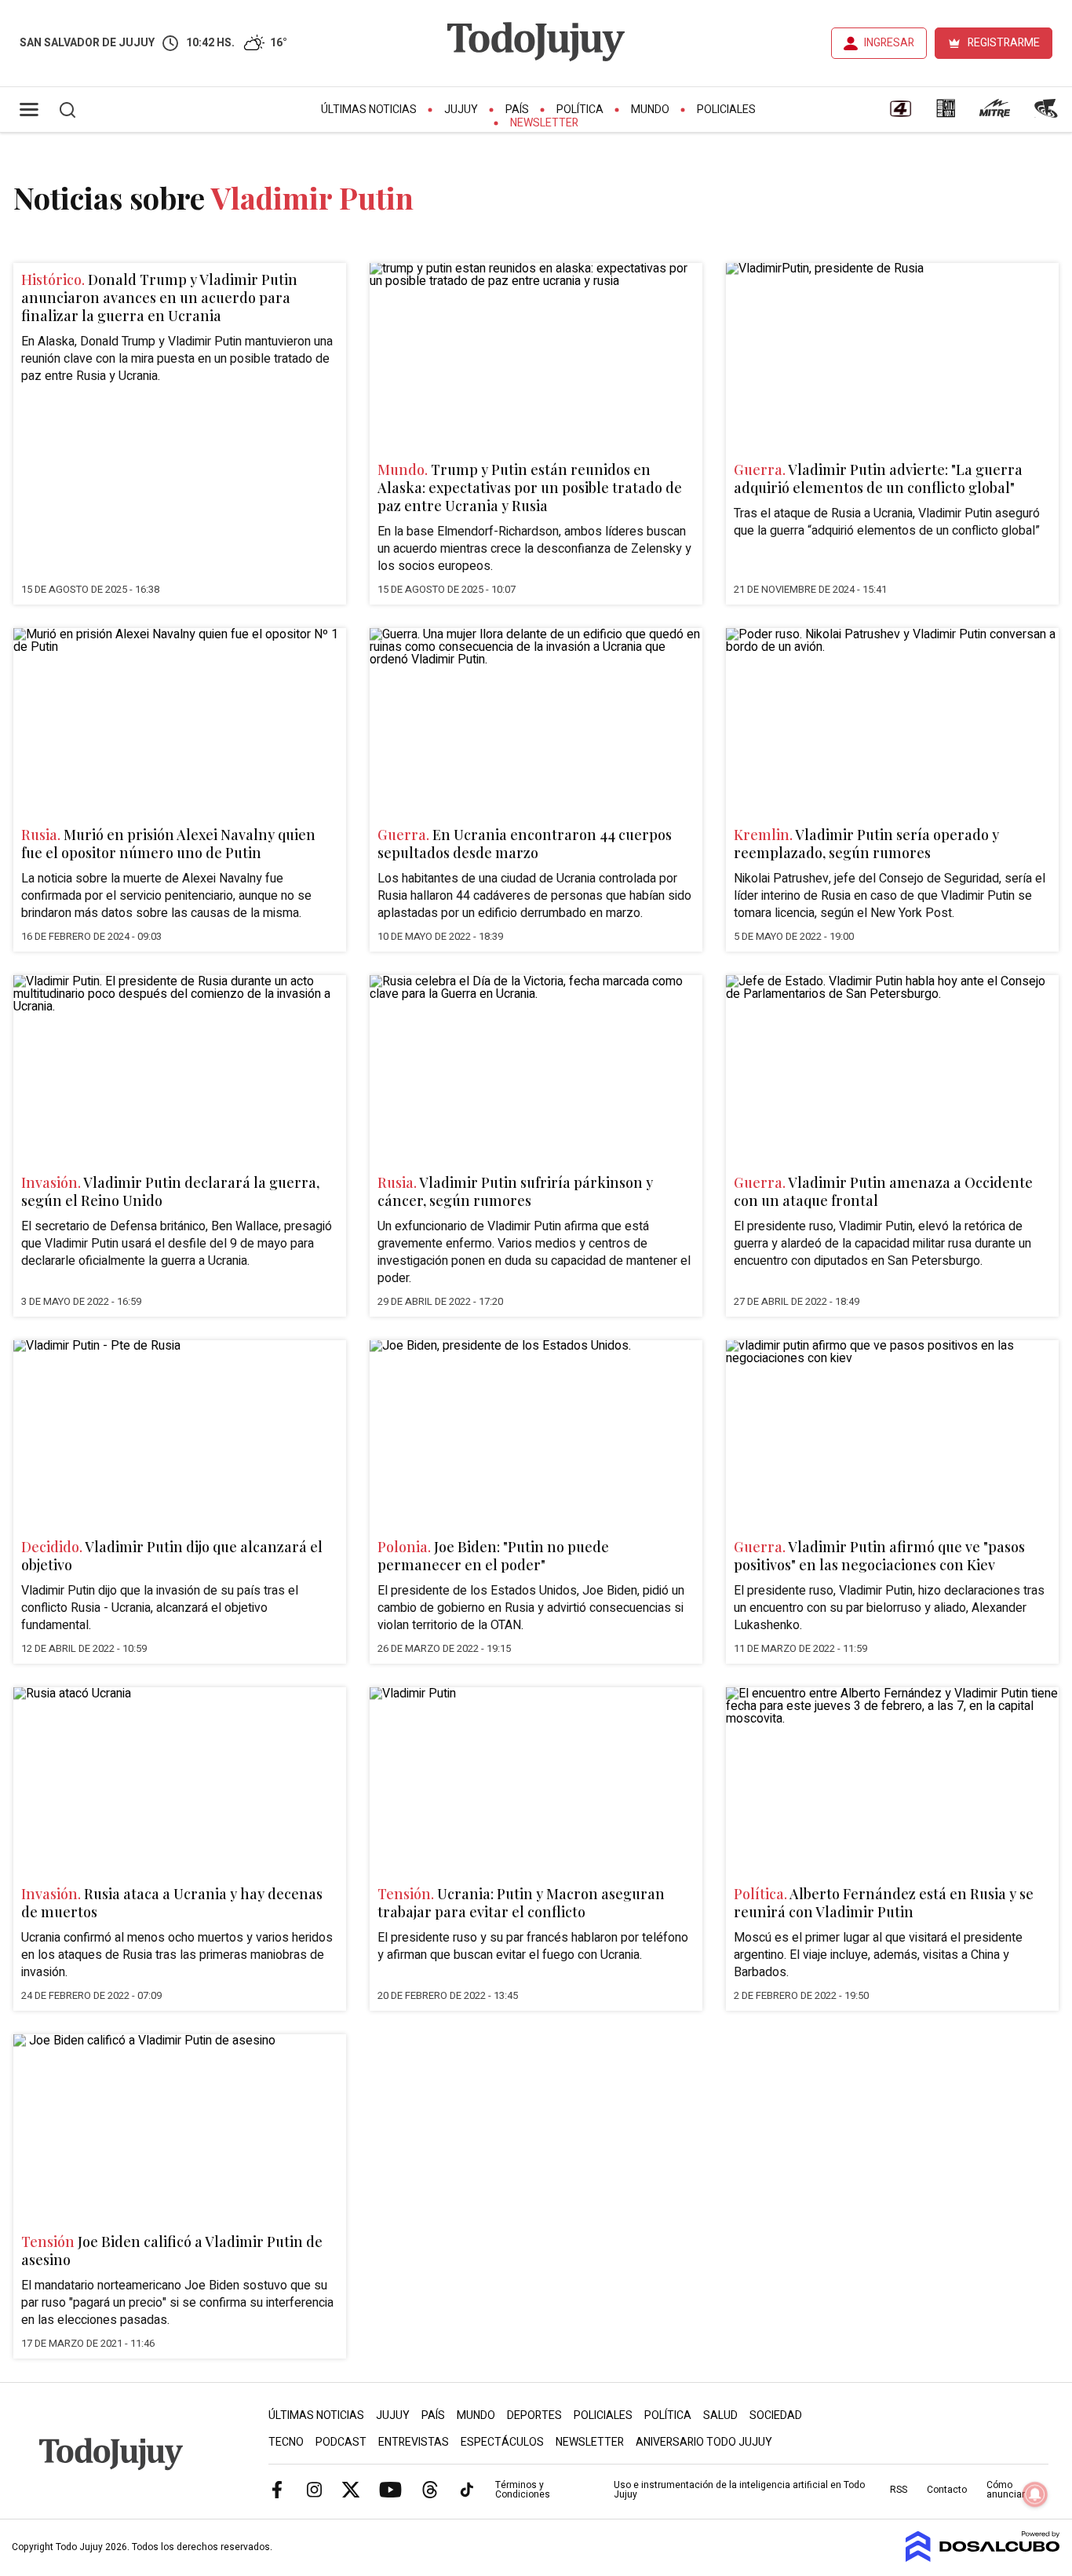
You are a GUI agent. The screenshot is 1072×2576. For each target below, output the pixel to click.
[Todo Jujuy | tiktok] (467, 2489)
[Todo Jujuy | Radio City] (946, 114)
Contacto (947, 2490)
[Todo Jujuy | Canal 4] (900, 114)
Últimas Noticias (369, 110)
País (517, 110)
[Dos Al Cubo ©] (983, 2558)
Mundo (650, 110)
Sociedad (776, 2415)
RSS (899, 2490)
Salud (720, 2415)
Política (580, 110)
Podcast (341, 2442)
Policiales (726, 110)
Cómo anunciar (1006, 2490)
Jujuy (461, 110)
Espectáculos (502, 2442)
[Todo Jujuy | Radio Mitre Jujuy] (994, 114)
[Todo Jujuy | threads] (430, 2489)
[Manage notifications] (1035, 2494)
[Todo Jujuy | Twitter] (351, 2489)
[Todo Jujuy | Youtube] (390, 2489)
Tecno (286, 2442)
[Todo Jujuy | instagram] (314, 2489)
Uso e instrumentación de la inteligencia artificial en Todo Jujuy (739, 2490)
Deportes (534, 2415)
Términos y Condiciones (523, 2490)
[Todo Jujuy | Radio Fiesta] (1048, 114)
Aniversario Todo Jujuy (704, 2442)
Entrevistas (414, 2442)
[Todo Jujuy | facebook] (277, 2489)
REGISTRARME (1004, 43)
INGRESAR (889, 43)
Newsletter (544, 123)
